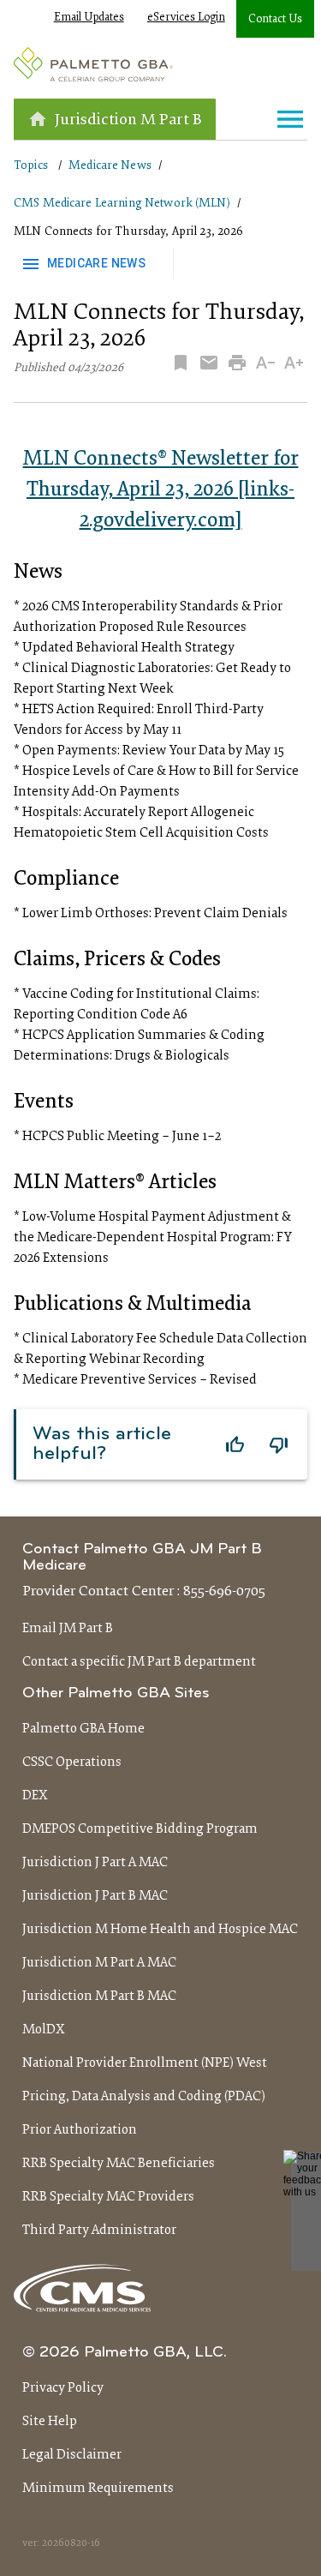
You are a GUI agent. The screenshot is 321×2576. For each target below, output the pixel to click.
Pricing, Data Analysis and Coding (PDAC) (144, 2097)
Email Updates (89, 18)
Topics (31, 166)
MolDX (44, 2030)
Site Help (50, 2422)
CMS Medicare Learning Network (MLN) (122, 204)
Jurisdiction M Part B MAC (99, 1997)
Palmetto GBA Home (83, 1729)
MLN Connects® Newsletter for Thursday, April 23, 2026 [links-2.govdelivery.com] (161, 490)
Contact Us (275, 20)
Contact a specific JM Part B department (139, 1662)
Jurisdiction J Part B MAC (95, 1896)
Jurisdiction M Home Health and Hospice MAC (160, 1930)
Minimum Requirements (98, 2489)
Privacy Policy (63, 2388)
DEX (35, 1796)
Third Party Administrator (99, 2231)
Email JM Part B (68, 1629)
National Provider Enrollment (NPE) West (145, 2063)
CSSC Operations (72, 1762)
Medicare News (110, 166)
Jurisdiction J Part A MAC (95, 1863)
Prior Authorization (80, 2130)
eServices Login (186, 18)
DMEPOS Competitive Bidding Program (140, 1829)
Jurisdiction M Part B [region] (128, 120)
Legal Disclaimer (72, 2455)
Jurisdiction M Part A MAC (99, 1963)
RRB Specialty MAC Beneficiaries (119, 2164)
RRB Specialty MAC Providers (108, 2197)
